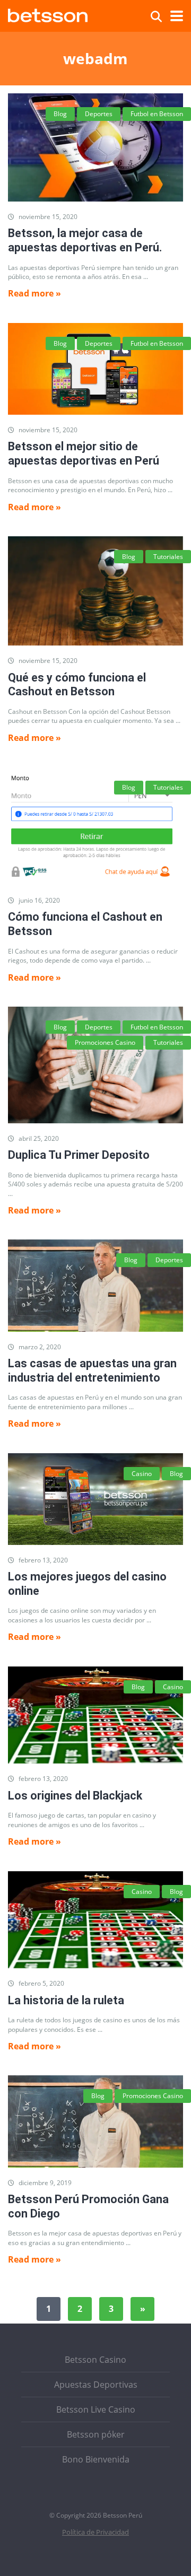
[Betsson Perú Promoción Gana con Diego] (95, 2121)
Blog (60, 114)
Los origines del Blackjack (75, 1796)
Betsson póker (96, 2434)
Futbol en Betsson (157, 114)
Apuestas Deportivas (96, 2385)
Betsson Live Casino (96, 2409)
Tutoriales (168, 557)
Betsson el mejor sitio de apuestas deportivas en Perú (84, 453)
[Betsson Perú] (48, 14)
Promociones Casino (105, 1042)
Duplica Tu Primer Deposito (79, 1155)
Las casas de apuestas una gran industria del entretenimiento (92, 1370)
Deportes (99, 114)
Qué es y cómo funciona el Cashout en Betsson (77, 685)
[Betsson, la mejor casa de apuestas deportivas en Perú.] (95, 147)
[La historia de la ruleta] (95, 1920)
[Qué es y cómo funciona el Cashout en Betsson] (95, 591)
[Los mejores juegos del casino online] (95, 1499)
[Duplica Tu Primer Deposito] (95, 1065)
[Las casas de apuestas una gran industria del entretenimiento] (95, 1285)
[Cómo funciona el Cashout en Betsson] (95, 826)
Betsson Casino (95, 2360)
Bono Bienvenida (96, 2459)
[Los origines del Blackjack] (95, 1715)
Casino (142, 1474)
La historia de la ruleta (66, 2000)
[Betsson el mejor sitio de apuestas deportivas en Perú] (95, 369)
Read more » (34, 293)
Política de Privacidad (95, 2532)
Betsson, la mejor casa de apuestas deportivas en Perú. (85, 240)
